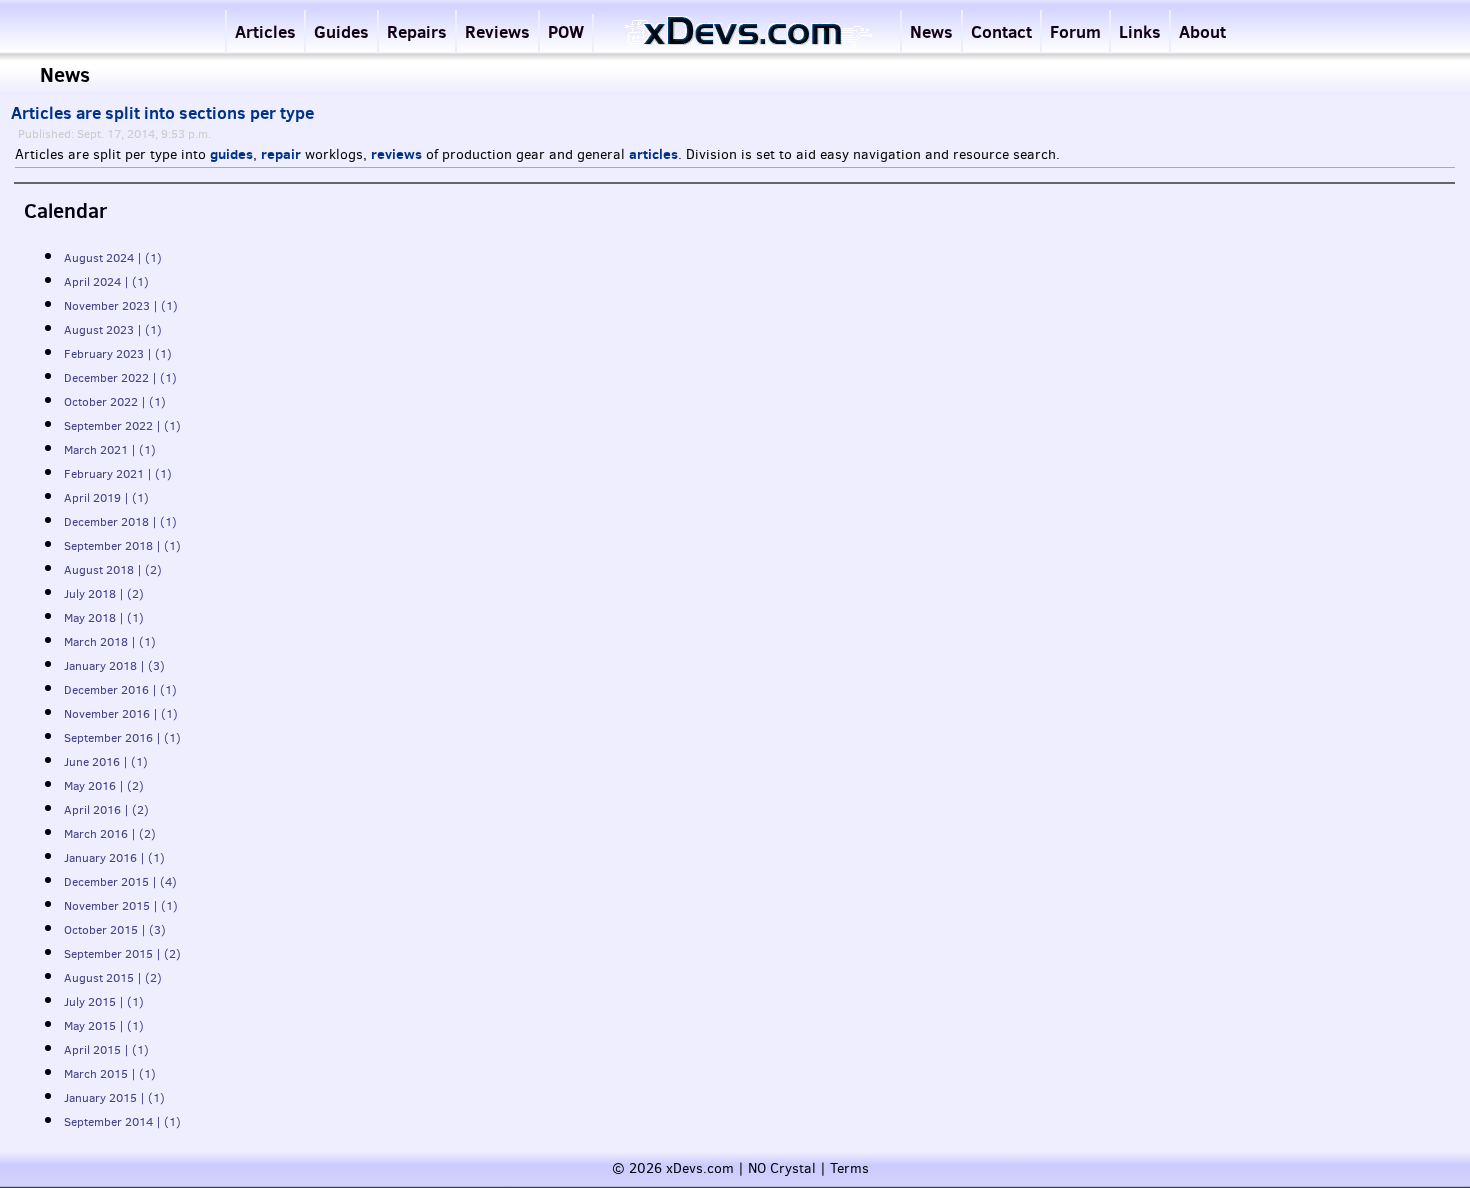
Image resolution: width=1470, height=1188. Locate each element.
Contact (1001, 31)
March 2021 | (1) (110, 450)
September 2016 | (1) (122, 738)
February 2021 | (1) (118, 474)
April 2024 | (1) (106, 282)
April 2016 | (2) (106, 810)
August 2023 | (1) (113, 330)
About (1202, 31)
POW (566, 31)
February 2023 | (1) (118, 354)
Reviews (497, 31)
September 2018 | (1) (122, 546)
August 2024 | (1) (113, 258)
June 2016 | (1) (106, 762)
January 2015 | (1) (114, 1098)
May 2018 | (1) (104, 618)
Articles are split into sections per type (162, 113)
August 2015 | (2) (113, 978)
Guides (341, 31)
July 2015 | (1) (104, 1002)
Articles (265, 31)
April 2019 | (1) (106, 498)
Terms (849, 1168)
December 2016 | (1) (120, 690)
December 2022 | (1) (120, 378)
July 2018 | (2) (104, 594)
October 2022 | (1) (115, 402)
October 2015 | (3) (115, 930)
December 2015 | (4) (120, 882)
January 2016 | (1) (114, 858)
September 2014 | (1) (122, 1122)
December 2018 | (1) (120, 522)
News (931, 31)
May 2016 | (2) (104, 786)
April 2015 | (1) (106, 1050)
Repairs (417, 31)
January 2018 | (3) (114, 666)
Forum (1075, 31)
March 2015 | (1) (110, 1074)
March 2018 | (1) (110, 642)
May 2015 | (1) (104, 1026)
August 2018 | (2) (113, 570)
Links (1140, 31)
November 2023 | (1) (121, 306)
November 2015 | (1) (121, 906)
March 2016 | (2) (110, 834)
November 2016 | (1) (121, 714)
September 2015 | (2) (122, 954)
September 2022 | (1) (122, 426)
